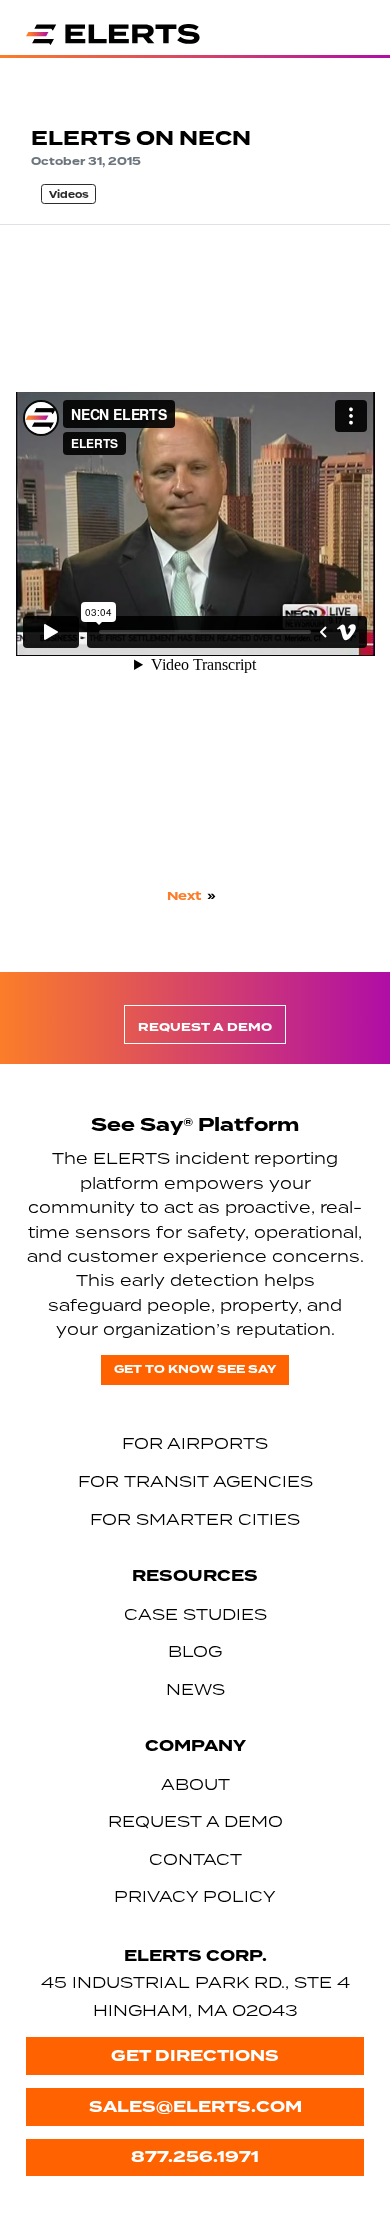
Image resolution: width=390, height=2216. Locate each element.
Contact (195, 1859)
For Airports (195, 1443)
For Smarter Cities (195, 1519)
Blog (195, 1651)
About (195, 1784)
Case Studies (195, 1614)
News (195, 1689)
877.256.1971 (195, 2156)
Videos (69, 195)
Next (184, 896)
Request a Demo (205, 1027)
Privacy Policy (195, 1896)
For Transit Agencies (195, 1481)
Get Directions (195, 2055)
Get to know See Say (195, 1369)
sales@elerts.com (195, 2106)
